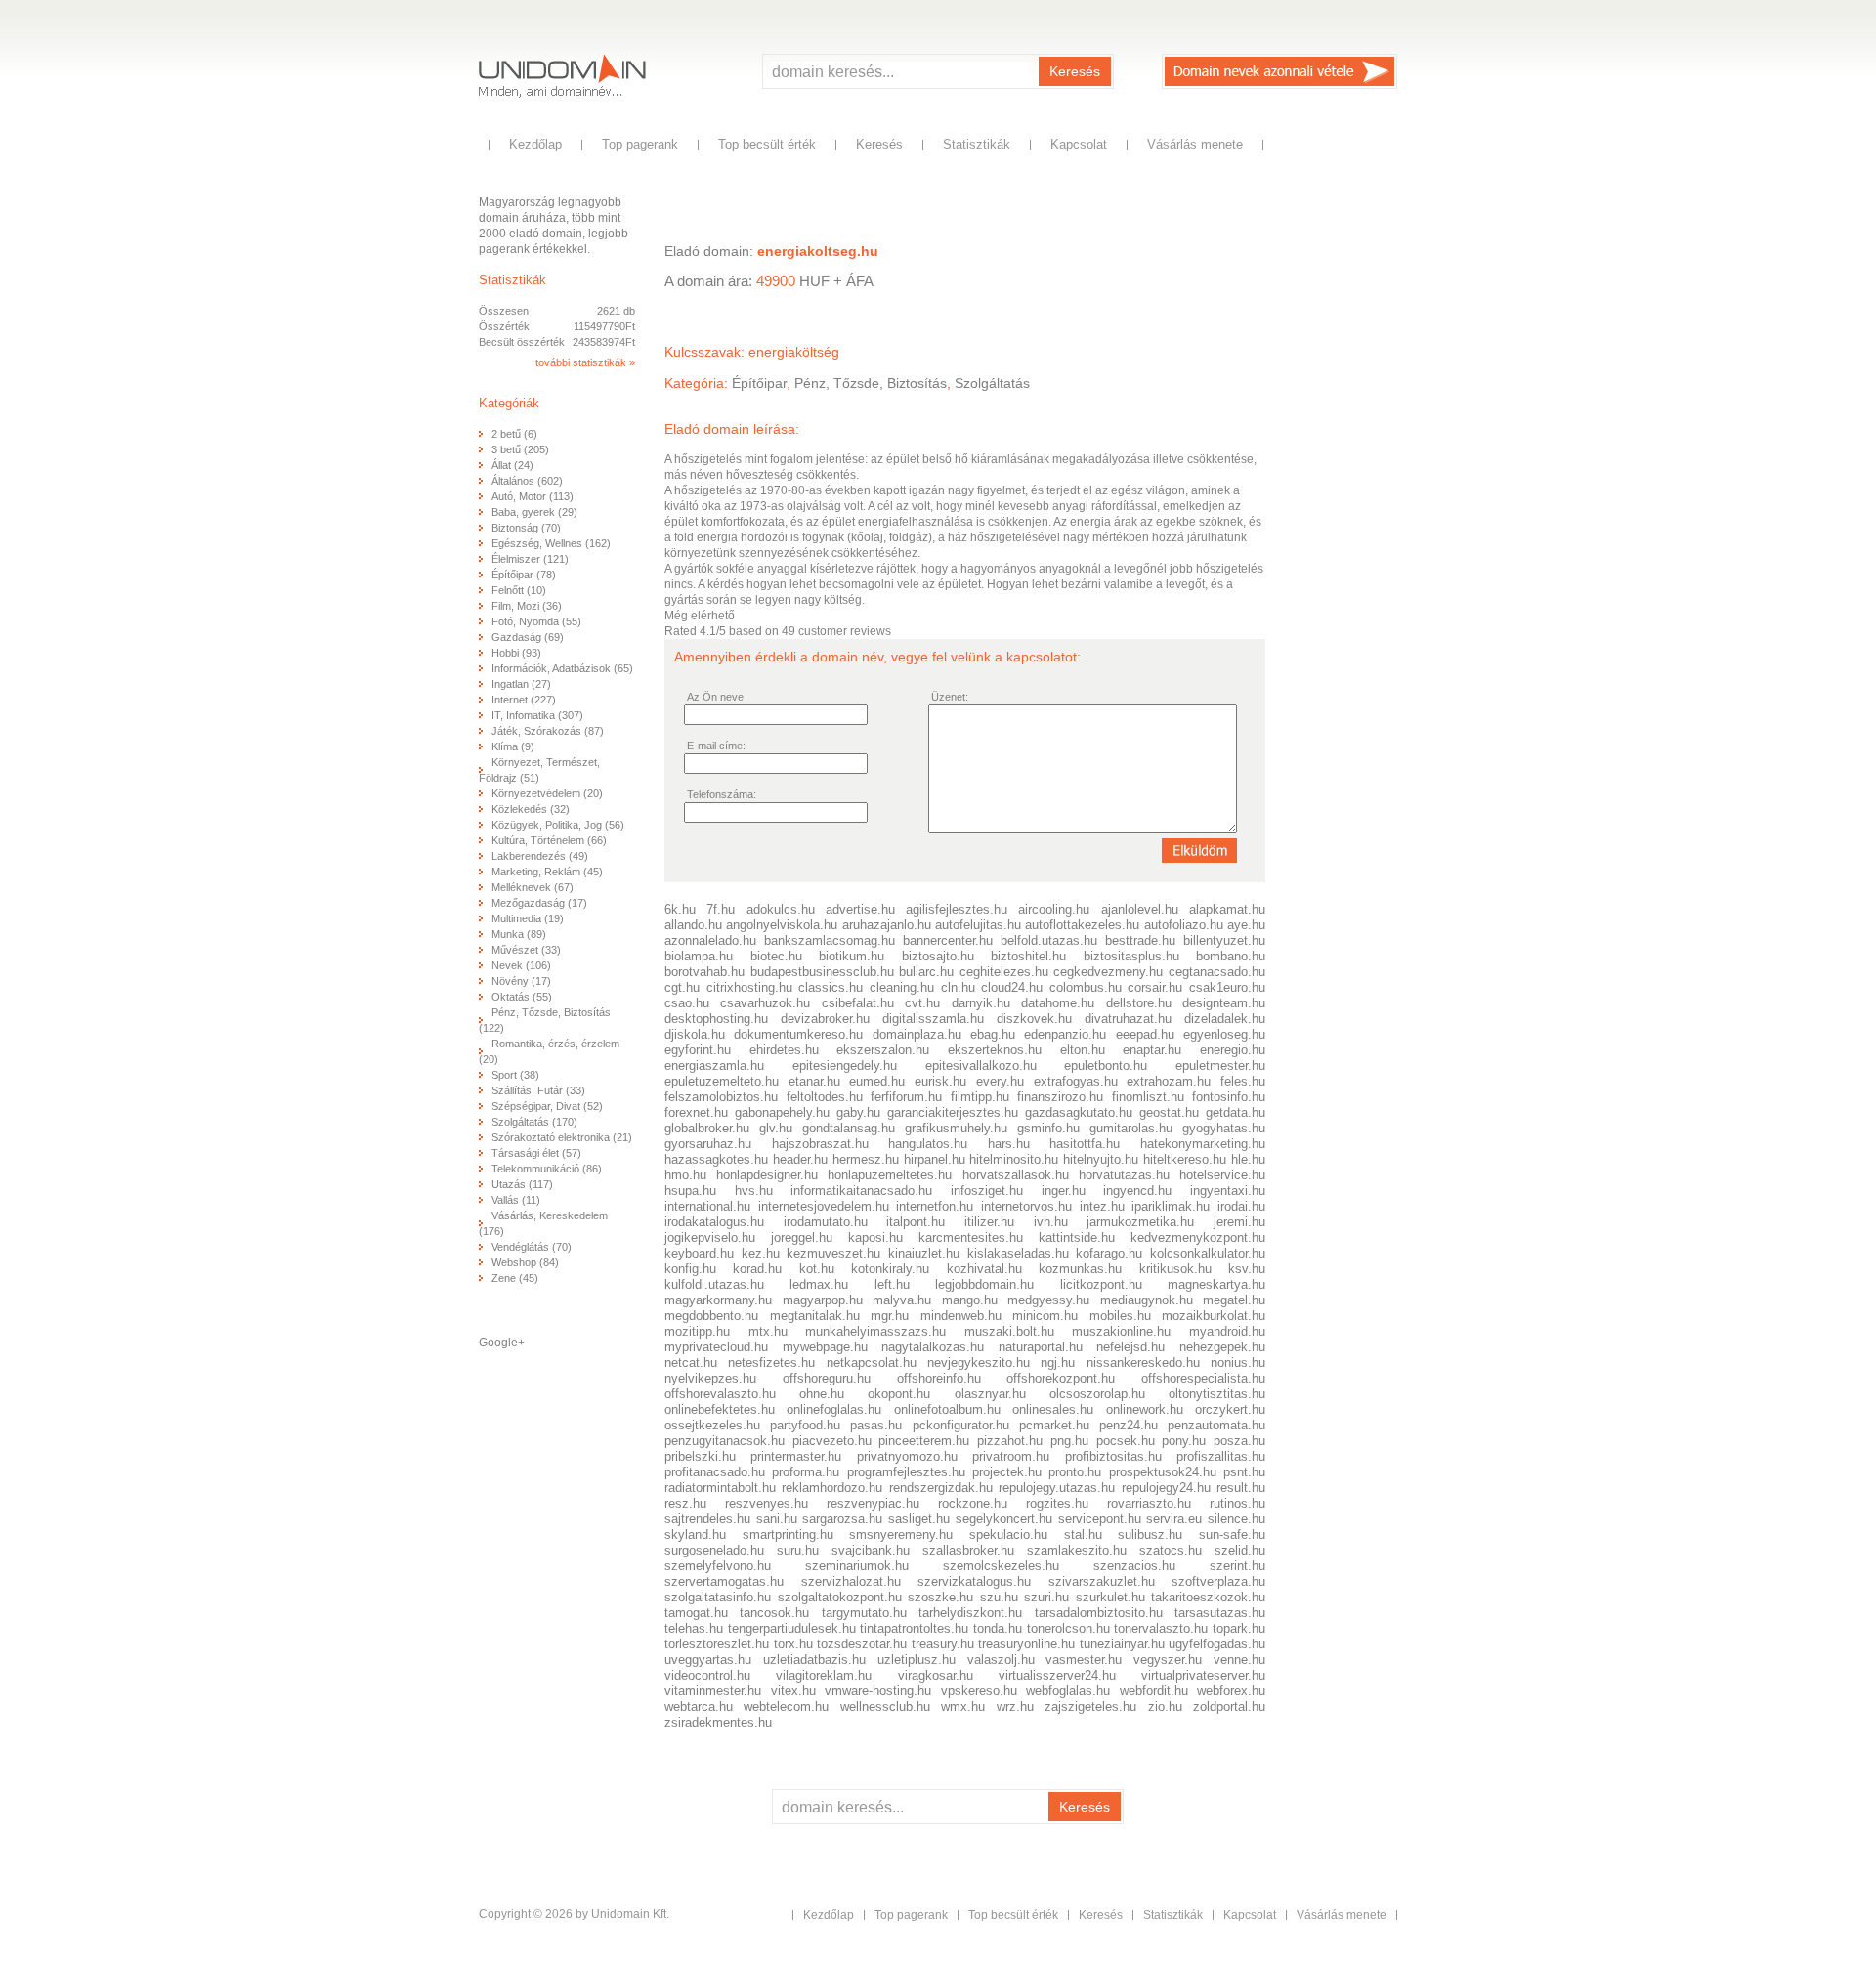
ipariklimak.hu (1171, 1206)
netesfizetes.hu (771, 1363)
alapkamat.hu (1227, 909)
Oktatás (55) (522, 997)
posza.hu (1239, 1441)
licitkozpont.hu (1101, 1284)
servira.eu (1174, 1519)
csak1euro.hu (1227, 987)
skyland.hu (695, 1535)
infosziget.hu (987, 1191)
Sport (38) (515, 1075)
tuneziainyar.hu (1122, 1644)
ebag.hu (993, 1034)
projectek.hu (1007, 1472)
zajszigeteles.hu (1090, 1706)
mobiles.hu (1120, 1316)
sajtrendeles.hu (707, 1519)
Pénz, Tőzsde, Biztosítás (871, 383)
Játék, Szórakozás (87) (548, 731)
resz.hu (685, 1503)
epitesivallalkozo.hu (981, 1066)
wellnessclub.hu (885, 1706)
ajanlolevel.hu (1140, 909)
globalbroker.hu (707, 1128)
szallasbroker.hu (968, 1550)
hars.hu (1009, 1144)
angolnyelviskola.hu (782, 925)
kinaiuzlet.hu (924, 1253)
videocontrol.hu (707, 1675)
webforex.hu (1231, 1691)
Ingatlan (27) (521, 684)
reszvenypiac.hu (873, 1503)
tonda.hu (998, 1628)
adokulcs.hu (781, 909)
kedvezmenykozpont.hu (1198, 1237)
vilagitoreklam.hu (824, 1675)
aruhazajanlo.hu (887, 925)
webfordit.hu (1154, 1691)
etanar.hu (814, 1081)
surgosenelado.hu (714, 1550)
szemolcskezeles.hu (1001, 1566)
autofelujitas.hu (978, 925)
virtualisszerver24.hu (1057, 1675)
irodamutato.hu (826, 1222)
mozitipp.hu (697, 1331)
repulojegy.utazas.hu (1057, 1488)
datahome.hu (1058, 1003)
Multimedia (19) (528, 918)
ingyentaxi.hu (1228, 1191)
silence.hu (1236, 1519)
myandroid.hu (1227, 1331)
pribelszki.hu (700, 1456)
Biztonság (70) (526, 528)
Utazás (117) (522, 1184)
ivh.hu (1051, 1222)
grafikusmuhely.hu (956, 1128)
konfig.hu (690, 1269)
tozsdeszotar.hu (862, 1644)
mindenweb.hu (961, 1316)
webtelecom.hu (786, 1706)
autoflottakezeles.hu (1082, 925)
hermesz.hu (866, 1159)
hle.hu (1248, 1159)
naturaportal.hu (1041, 1347)
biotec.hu (776, 956)
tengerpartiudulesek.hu (792, 1628)
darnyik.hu (981, 1003)
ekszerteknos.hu (995, 1050)
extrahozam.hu (1169, 1081)
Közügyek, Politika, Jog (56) (558, 825)
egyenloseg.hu (1224, 1034)
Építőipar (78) (524, 575)
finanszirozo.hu (1060, 1097)
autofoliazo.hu (1184, 925)
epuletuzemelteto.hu (722, 1081)
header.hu (800, 1159)
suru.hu (798, 1550)
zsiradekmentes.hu (718, 1722)
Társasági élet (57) (536, 1153)
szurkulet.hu (1110, 1597)
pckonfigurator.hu (961, 1425)
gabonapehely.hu (782, 1112)
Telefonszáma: (722, 794)
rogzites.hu (1057, 1503)
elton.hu (1083, 1050)
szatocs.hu (1171, 1550)
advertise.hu (860, 909)
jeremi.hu (1239, 1222)
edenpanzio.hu (1065, 1034)
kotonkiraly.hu (890, 1269)
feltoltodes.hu (825, 1097)
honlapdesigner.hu (767, 1175)
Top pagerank (640, 144)
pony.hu (1184, 1441)
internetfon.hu (935, 1206)
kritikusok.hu (1175, 1269)
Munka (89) (519, 934)
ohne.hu (822, 1394)
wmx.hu (963, 1706)
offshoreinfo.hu (939, 1378)
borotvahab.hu (704, 972)
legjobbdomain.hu (984, 1284)
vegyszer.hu (1168, 1660)
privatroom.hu (1011, 1456)
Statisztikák (977, 144)
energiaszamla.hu (714, 1066)
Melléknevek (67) (533, 887)
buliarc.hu (926, 972)
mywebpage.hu (825, 1347)
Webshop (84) (525, 1262)
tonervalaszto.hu (1161, 1628)
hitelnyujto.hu (1101, 1159)
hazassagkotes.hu (716, 1159)
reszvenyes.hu (767, 1503)
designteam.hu (1224, 1003)
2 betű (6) (514, 434)
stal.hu (1083, 1535)
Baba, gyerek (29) (534, 512)
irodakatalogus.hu (714, 1222)
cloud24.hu (1012, 987)
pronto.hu (1075, 1472)
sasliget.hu (919, 1519)
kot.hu (817, 1269)
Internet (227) (524, 700)
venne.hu (1239, 1660)
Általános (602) (527, 481)
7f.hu (721, 909)
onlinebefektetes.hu (720, 1409)
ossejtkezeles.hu (712, 1425)
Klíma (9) (513, 746)
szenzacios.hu (1134, 1566)
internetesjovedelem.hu (824, 1206)
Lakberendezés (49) (540, 856)
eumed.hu (877, 1081)
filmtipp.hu (980, 1097)
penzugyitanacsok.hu (725, 1441)
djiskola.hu (695, 1034)
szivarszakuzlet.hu (1102, 1581)
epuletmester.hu (1220, 1066)
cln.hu (958, 987)
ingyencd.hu (1137, 1191)
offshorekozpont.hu (1061, 1378)
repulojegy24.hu (1166, 1488)
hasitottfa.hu (1085, 1144)
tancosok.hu (774, 1613)
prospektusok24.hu (1163, 1472)
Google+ (502, 1343)
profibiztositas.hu (1113, 1456)
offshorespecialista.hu (1203, 1378)
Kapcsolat (1079, 144)
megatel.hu (1234, 1300)
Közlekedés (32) (531, 809)
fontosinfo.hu (1229, 1097)
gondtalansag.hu (849, 1128)
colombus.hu (1086, 987)
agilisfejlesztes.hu (957, 909)
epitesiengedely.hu (845, 1066)
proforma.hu (806, 1472)
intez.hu (1102, 1206)
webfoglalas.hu (1068, 1691)
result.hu (1241, 1488)
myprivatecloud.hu (716, 1347)
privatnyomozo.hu (907, 1456)
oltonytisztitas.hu (1217, 1394)
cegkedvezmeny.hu (1108, 972)
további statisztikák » (585, 362)
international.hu (707, 1206)
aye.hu (1246, 925)
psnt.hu (1244, 1472)
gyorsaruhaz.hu (708, 1144)
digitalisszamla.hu (933, 1019)
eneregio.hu (1233, 1050)
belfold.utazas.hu (1049, 940)
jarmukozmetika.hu (1140, 1222)
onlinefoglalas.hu (834, 1409)
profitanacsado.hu (715, 1472)
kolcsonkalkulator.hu (1208, 1253)
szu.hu (999, 1597)
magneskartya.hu (1216, 1284)
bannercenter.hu (948, 940)
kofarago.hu (1109, 1253)
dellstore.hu (1139, 1003)
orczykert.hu (1230, 1409)
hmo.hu (685, 1175)
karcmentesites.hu (971, 1237)
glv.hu (776, 1128)
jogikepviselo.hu (710, 1237)
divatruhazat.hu (1128, 1019)
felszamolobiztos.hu (721, 1097)
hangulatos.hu (928, 1144)
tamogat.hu (696, 1613)
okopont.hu (899, 1394)
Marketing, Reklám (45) (547, 872)
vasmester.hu (1084, 1660)
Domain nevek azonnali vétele (1279, 71)
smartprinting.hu (788, 1535)
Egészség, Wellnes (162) (551, 543)
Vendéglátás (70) (532, 1247)
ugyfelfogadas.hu (1217, 1644)
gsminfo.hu (1048, 1128)
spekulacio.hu (1008, 1535)
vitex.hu (793, 1691)
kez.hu (761, 1253)
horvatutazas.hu (1124, 1175)
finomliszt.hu (1148, 1097)
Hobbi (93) (516, 653)
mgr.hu (890, 1316)
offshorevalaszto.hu (720, 1394)
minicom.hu (1045, 1316)
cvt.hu (922, 1003)
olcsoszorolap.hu (1097, 1394)
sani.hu (777, 1519)
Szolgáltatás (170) (534, 1122)
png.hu (1069, 1441)
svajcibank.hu (871, 1550)
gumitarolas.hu (1131, 1128)
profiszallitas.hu (1221, 1456)
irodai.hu (1241, 1206)
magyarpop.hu (823, 1300)
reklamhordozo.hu (832, 1488)
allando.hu (693, 925)
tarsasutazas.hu (1220, 1613)
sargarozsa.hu (842, 1519)
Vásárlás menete (1195, 144)
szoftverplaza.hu (1218, 1581)
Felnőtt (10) (519, 590)
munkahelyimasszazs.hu (875, 1331)
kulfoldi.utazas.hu (714, 1284)
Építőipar (759, 383)
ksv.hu (1247, 1269)
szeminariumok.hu (857, 1566)
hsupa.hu (690, 1191)
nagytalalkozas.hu (933, 1347)
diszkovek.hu (1034, 1019)
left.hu (892, 1284)
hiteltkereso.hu (1185, 1159)
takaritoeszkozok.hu (1208, 1597)
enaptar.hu (1152, 1050)
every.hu (1000, 1081)
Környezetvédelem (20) (547, 793)
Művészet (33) (526, 950)
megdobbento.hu (711, 1316)
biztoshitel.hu (1028, 956)
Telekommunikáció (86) (547, 1169)
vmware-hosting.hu (878, 1691)
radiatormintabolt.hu (720, 1488)
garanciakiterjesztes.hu (953, 1112)
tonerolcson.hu (1068, 1628)
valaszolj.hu (1001, 1660)
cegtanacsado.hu (1217, 972)
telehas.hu (694, 1628)
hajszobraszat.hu (820, 1144)
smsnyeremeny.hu (901, 1535)
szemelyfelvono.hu (718, 1566)
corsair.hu (1155, 987)
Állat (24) (512, 465)
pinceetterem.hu (924, 1441)
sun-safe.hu (1232, 1535)
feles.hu (1243, 1081)
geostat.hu (1169, 1112)
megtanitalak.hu (815, 1316)
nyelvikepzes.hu (710, 1378)
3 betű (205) (520, 449)
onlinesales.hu (1053, 1409)
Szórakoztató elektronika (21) (562, 1137)
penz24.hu (1129, 1425)
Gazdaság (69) (528, 637)
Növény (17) (521, 981)
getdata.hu (1236, 1112)
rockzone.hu (973, 1503)
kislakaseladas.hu (1018, 1253)
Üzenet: (950, 697)
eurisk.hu (940, 1081)
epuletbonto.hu (1106, 1066)
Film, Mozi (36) (527, 606)
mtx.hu (768, 1331)
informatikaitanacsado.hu (861, 1191)
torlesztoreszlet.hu (717, 1644)
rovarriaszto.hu (1149, 1503)
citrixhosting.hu (749, 987)
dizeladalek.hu (1225, 1019)
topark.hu (1239, 1628)
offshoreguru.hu (827, 1378)
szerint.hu (1237, 1566)
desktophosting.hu (716, 1019)
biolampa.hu (699, 956)
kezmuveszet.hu (833, 1253)
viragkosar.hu (936, 1675)
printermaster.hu (796, 1456)
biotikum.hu (852, 956)
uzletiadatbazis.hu (814, 1660)
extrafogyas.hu (1076, 1081)
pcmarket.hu (1054, 1425)
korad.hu (757, 1269)
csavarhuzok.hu (765, 1003)
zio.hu (1165, 1706)
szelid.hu (1240, 1550)
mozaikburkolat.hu (1214, 1316)
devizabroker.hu (825, 1019)
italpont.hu (916, 1222)
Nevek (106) (521, 965)
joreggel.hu (802, 1237)
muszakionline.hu (1121, 1331)
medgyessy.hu (1048, 1300)
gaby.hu (858, 1112)
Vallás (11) (516, 1200)
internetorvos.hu (1026, 1206)
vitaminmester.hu (713, 1691)
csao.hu (687, 1003)
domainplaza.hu (917, 1034)
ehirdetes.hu (784, 1050)
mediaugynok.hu (1147, 1300)
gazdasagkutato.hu (1079, 1112)
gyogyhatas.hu (1224, 1128)
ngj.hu (1058, 1363)
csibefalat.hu (858, 1003)
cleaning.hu (902, 987)
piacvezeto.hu (832, 1441)
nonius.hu (1238, 1363)
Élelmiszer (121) (530, 559)
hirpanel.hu (935, 1159)
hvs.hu (754, 1191)
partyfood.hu (805, 1425)
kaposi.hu (875, 1237)
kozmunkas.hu (1080, 1269)
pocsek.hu (1126, 1441)
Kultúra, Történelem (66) (549, 840)
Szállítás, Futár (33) (538, 1090)
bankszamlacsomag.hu (830, 940)
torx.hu (793, 1644)
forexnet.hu (696, 1112)
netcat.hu (691, 1363)
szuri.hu (1046, 1597)
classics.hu (831, 987)
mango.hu (970, 1300)
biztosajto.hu (938, 956)
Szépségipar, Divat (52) (547, 1106)
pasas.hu (876, 1425)
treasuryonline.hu (1026, 1644)
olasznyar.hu (990, 1394)
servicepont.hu (1100, 1519)
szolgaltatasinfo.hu (718, 1597)
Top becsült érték (767, 144)
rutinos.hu (1237, 1503)
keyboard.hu (699, 1253)
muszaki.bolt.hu (1009, 1331)
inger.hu (1064, 1191)
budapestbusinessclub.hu (822, 972)
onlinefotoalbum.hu (947, 1409)
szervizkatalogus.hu (974, 1581)
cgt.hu (682, 987)
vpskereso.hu (979, 1691)
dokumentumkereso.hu (798, 1034)
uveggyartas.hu (708, 1660)
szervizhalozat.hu (851, 1581)
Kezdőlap (535, 144)
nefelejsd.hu (1130, 1347)
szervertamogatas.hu (724, 1581)
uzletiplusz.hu (917, 1660)
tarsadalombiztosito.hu (1099, 1613)
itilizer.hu (989, 1222)
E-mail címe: (716, 746)
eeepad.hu (1145, 1034)
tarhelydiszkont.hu (970, 1613)
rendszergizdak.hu (941, 1488)
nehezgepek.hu (1222, 1347)
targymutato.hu (864, 1613)
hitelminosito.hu (1014, 1159)
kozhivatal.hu (984, 1269)
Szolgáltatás (992, 383)
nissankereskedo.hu (1143, 1363)
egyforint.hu (698, 1050)
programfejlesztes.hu (906, 1472)
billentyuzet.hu (1224, 940)
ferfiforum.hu (906, 1097)
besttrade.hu (1140, 940)
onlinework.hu (1145, 1409)
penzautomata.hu (1216, 1425)
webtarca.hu (699, 1706)
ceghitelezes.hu (1004, 972)
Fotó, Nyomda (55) (536, 621)
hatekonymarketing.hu (1203, 1144)
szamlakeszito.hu (1077, 1550)
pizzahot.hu (1010, 1441)
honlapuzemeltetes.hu (890, 1175)
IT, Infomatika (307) (537, 715)
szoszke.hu (940, 1597)
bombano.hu (1231, 956)
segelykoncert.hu (1004, 1519)
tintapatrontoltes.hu (914, 1628)
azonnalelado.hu (710, 940)
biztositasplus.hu (1131, 956)
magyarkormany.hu (718, 1300)
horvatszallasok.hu (1016, 1175)
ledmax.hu (819, 1284)
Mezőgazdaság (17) (539, 903)
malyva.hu (902, 1300)
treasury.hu (943, 1644)
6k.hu (680, 909)
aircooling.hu (1054, 909)
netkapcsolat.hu (872, 1363)
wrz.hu (1015, 1706)
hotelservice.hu (1222, 1175)
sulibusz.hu (1150, 1535)
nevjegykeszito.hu (979, 1363)
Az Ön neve (715, 697)
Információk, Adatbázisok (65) (562, 668)
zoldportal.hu (1229, 1706)
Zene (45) (515, 1278)
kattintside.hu (1077, 1237)
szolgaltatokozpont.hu (840, 1597)
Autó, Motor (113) (533, 496)
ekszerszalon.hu (883, 1050)
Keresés (1075, 71)
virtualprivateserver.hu (1203, 1675)
